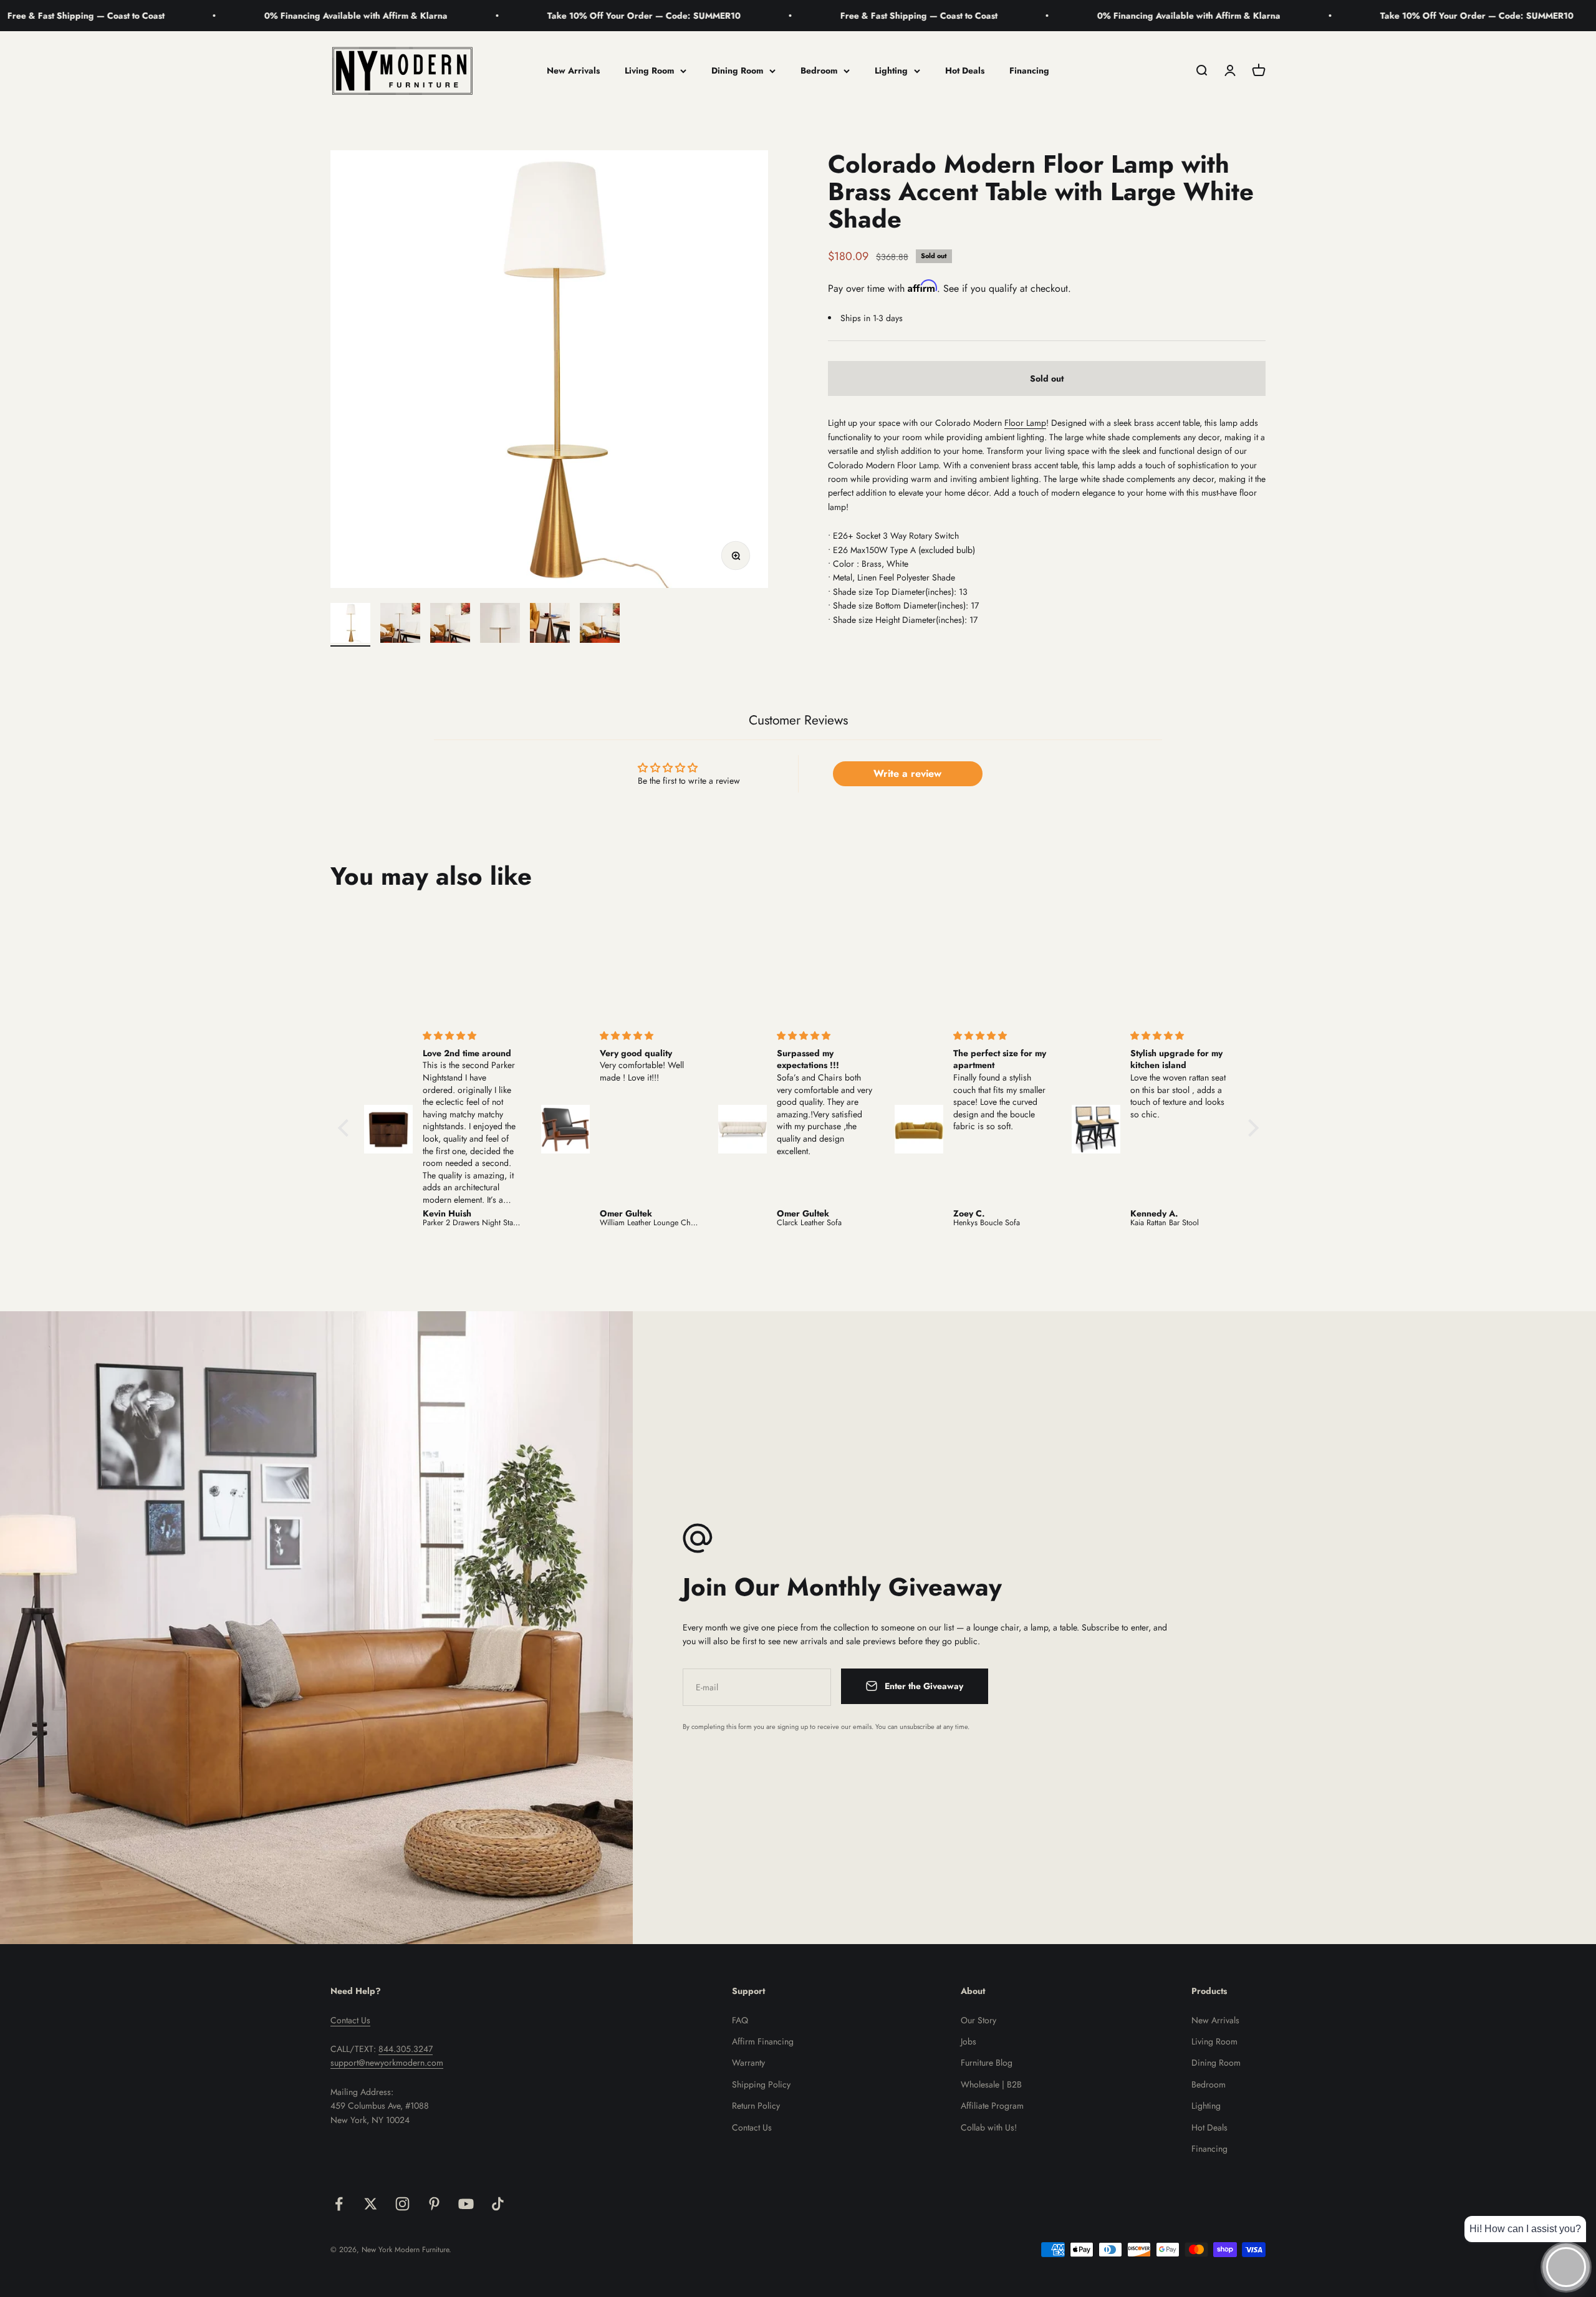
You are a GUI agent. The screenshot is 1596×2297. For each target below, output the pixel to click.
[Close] (1560, 2093)
